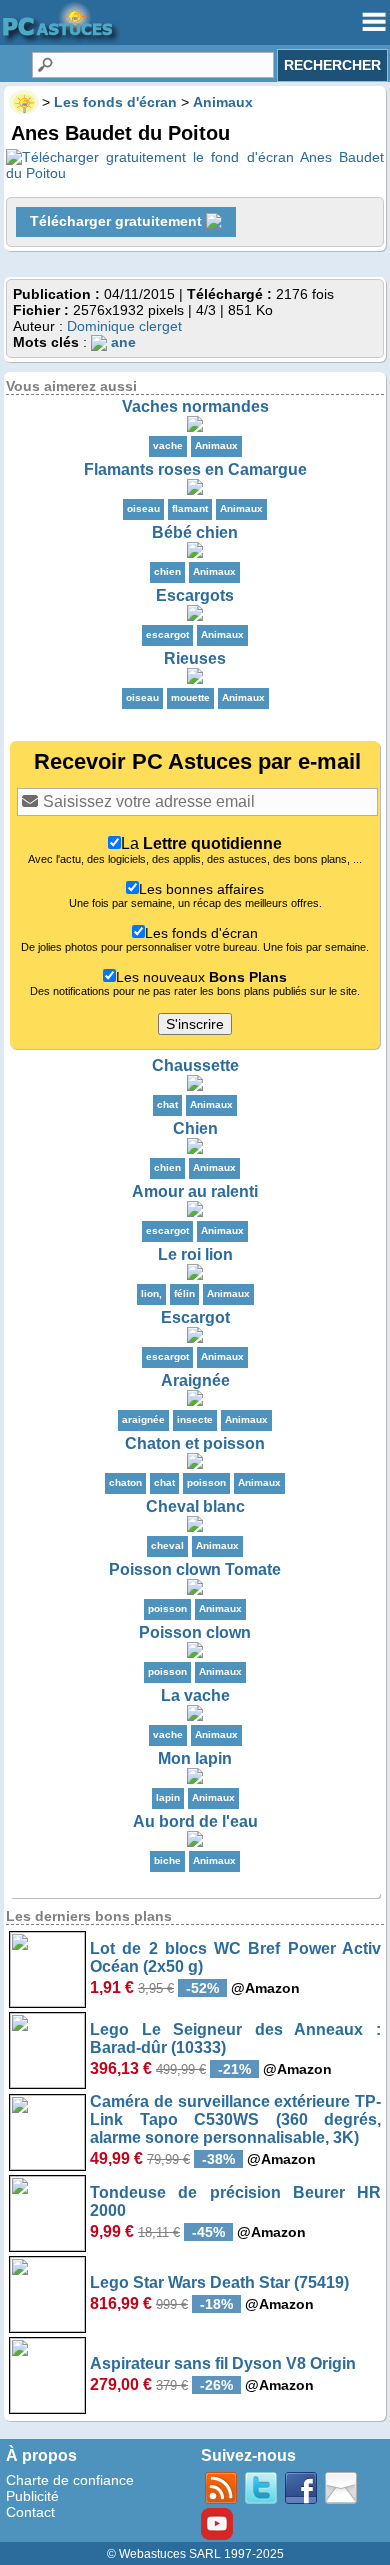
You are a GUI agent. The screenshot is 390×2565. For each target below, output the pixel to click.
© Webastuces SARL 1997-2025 (195, 2554)
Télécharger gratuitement (118, 221)
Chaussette (195, 1065)
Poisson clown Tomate (195, 1569)
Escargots (195, 595)
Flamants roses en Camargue (195, 469)
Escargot (195, 1317)
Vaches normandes (195, 406)
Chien (195, 1128)
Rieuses (195, 658)
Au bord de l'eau (195, 1821)
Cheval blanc (195, 1506)
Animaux (216, 445)
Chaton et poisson (195, 1443)
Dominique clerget (124, 326)
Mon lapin (195, 1758)
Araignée (195, 1380)
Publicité (32, 2496)
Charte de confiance (70, 2480)
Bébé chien (195, 532)
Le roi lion (195, 1254)
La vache (195, 1695)
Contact (30, 2512)
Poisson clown (195, 1632)
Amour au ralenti (195, 1191)
